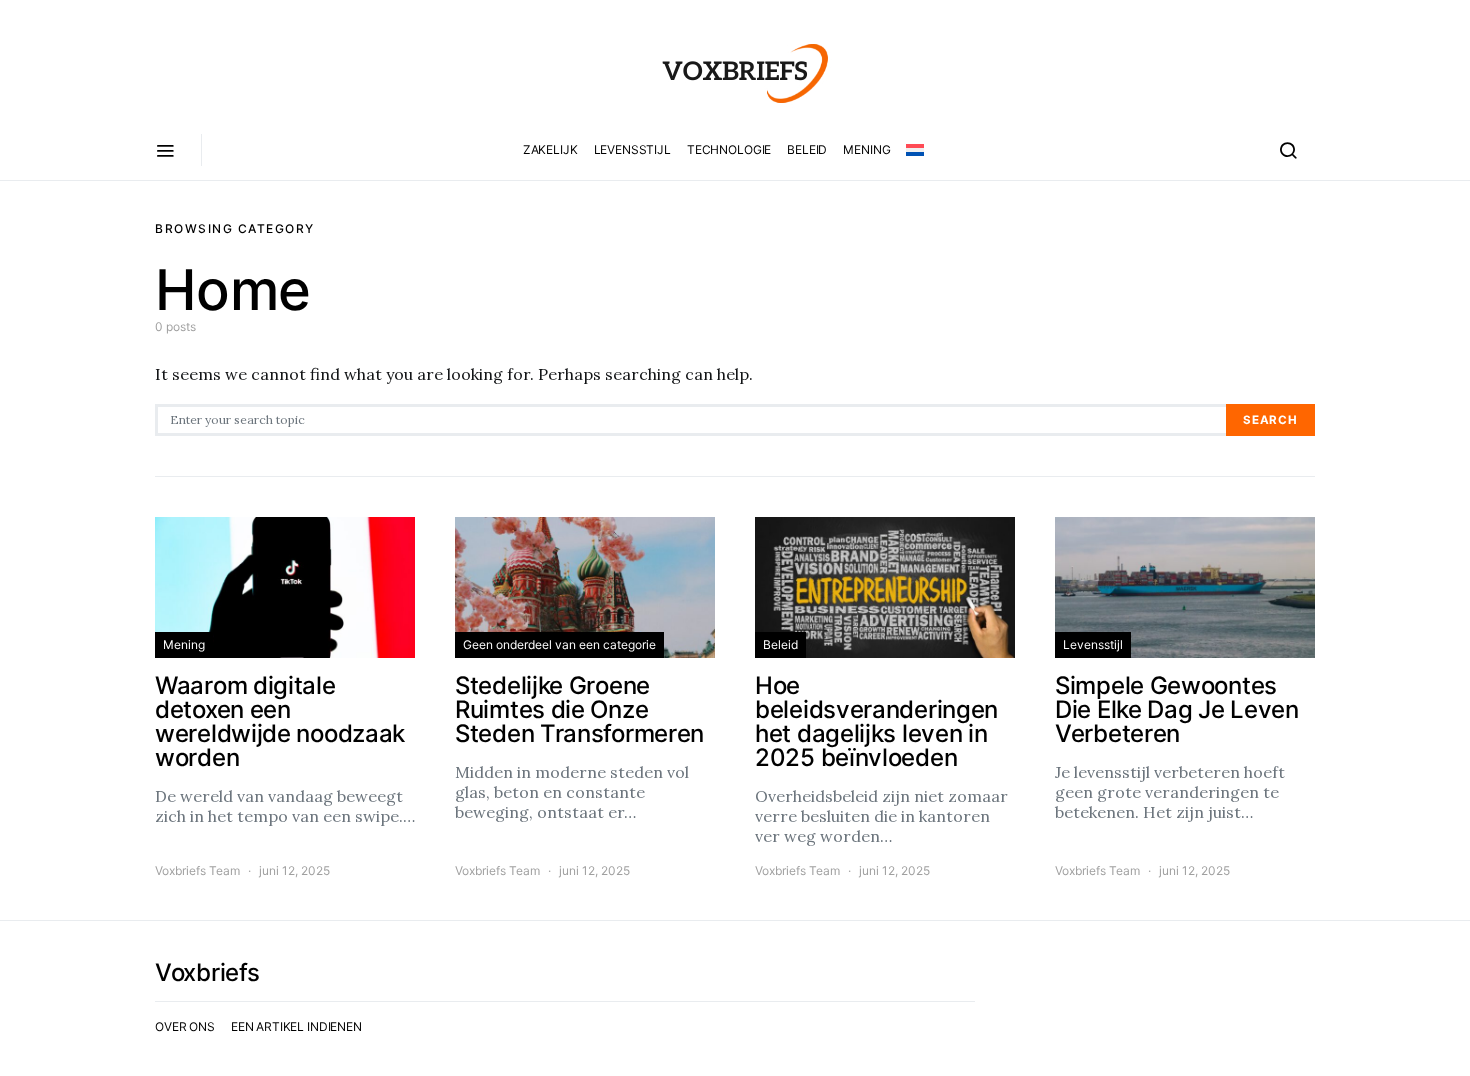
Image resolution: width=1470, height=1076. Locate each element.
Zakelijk (550, 149)
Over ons (185, 1026)
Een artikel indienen (296, 1026)
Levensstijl (632, 149)
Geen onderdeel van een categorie (559, 644)
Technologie (729, 149)
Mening (866, 149)
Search (1270, 420)
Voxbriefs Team (197, 870)
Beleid (807, 149)
